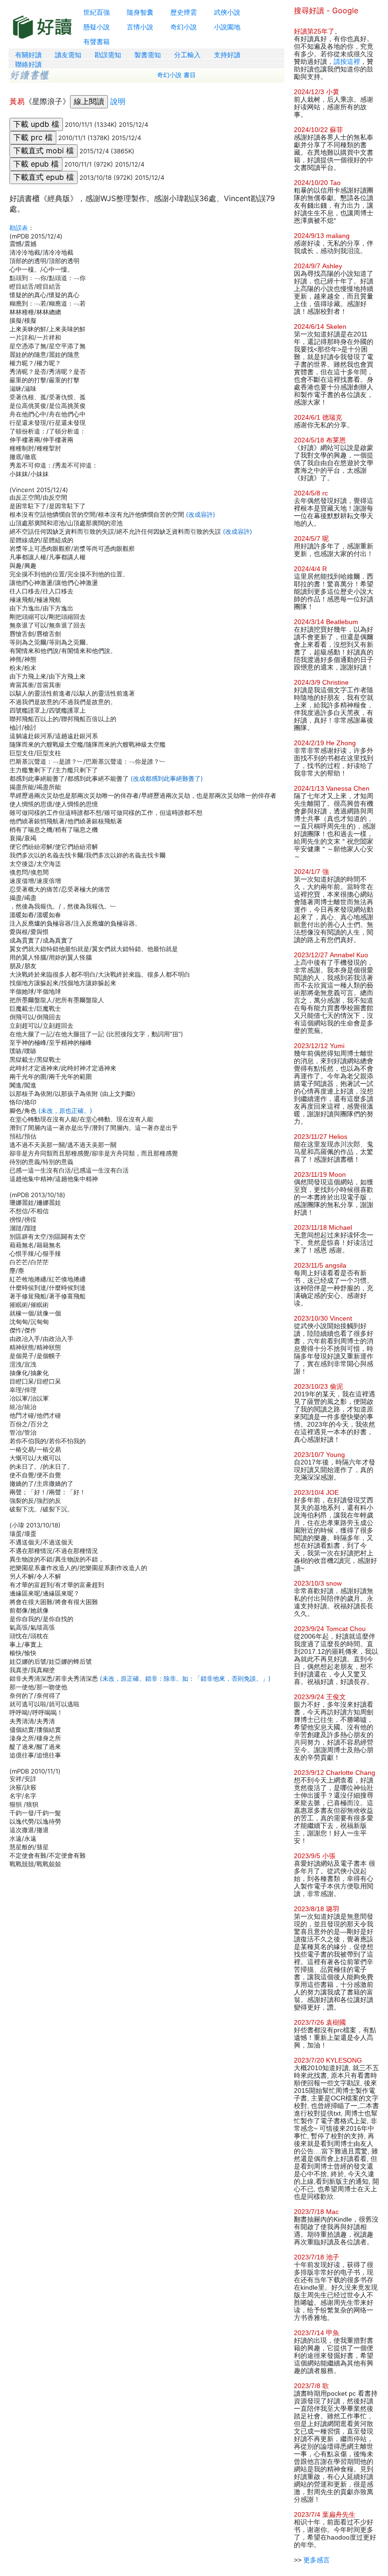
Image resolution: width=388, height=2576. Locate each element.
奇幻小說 (184, 27)
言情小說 (140, 27)
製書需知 (148, 55)
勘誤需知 (108, 55)
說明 (118, 101)
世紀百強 (97, 12)
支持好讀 (227, 55)
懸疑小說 (97, 27)
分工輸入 (187, 55)
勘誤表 (19, 228)
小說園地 (227, 27)
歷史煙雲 (184, 12)
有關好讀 (28, 55)
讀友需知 (68, 55)
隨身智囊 (140, 12)
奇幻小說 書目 (176, 75)
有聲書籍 (97, 41)
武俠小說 (227, 12)
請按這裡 (347, 62)
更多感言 (317, 2560)
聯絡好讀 (28, 64)
